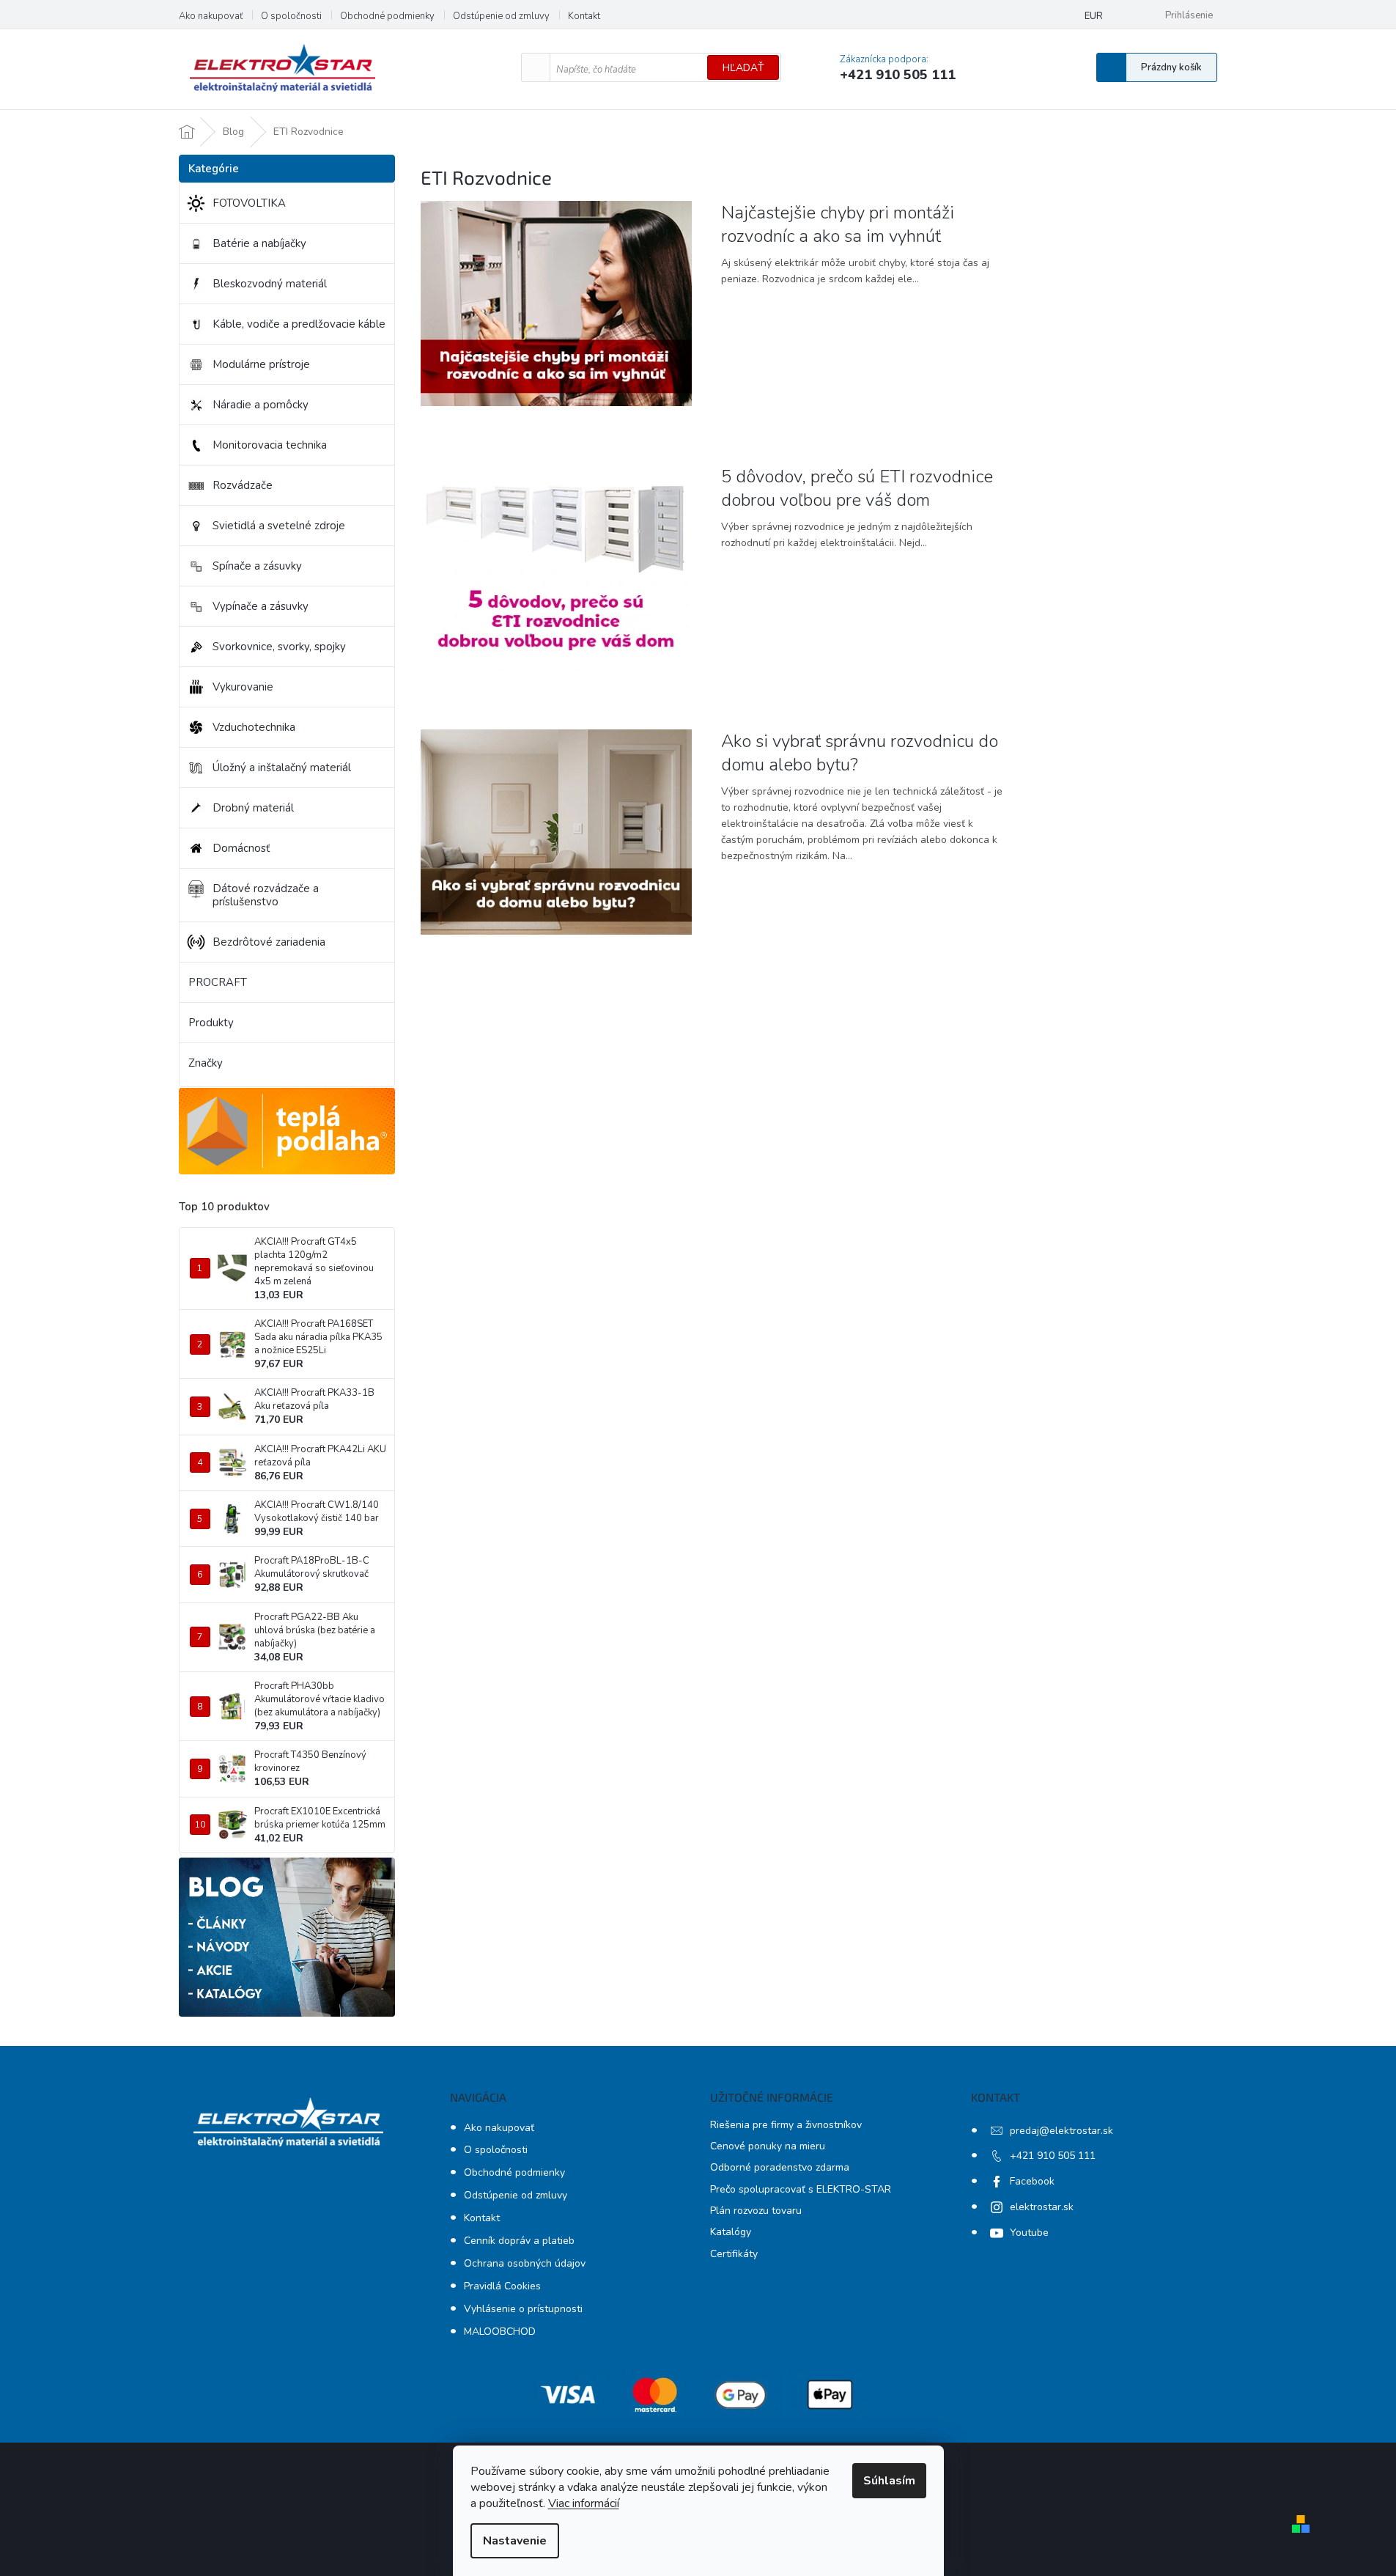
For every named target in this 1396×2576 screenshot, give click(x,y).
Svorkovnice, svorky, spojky (279, 647)
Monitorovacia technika (270, 445)
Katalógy (731, 2232)
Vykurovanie (243, 687)
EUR (1094, 16)
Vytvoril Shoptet (1358, 2523)
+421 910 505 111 (1053, 2156)
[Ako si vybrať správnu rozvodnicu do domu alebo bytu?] (556, 831)
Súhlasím (889, 2481)
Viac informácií (584, 2503)
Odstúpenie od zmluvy (501, 16)
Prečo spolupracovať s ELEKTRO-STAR (801, 2189)
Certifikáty (734, 2254)
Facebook (1032, 2181)
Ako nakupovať (211, 16)
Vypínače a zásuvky (261, 606)
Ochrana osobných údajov (525, 2263)
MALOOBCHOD (500, 2332)
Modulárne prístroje (261, 364)
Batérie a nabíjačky (259, 243)
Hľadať (743, 68)
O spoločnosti (291, 16)
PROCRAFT (218, 982)
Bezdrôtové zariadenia (269, 942)
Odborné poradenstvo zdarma (780, 2167)
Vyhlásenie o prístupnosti (523, 2309)
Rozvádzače (243, 485)
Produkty (211, 1023)
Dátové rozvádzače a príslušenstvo (266, 895)
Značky (206, 1063)
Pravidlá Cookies (502, 2286)
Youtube (1029, 2233)
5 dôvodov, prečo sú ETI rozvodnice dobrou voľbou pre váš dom (857, 488)
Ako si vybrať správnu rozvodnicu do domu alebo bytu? (860, 753)
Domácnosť (241, 848)
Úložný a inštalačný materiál (282, 768)
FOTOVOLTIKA (249, 203)
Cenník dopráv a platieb (519, 2241)
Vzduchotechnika (254, 727)
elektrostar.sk (1042, 2207)
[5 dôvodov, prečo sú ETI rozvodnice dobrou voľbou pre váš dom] (556, 567)
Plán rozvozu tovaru (756, 2211)
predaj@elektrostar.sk (1061, 2131)
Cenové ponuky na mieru (768, 2146)
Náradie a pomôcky (261, 405)
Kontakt (584, 16)
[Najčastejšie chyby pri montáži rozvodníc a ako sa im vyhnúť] (556, 303)
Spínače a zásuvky (257, 566)
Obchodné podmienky (387, 16)
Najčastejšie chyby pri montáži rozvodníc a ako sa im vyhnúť (838, 224)
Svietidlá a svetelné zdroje (279, 526)
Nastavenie (515, 2541)
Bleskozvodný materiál (270, 284)
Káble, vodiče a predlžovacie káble (299, 324)
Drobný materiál (253, 808)
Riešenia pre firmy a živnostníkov (786, 2125)
